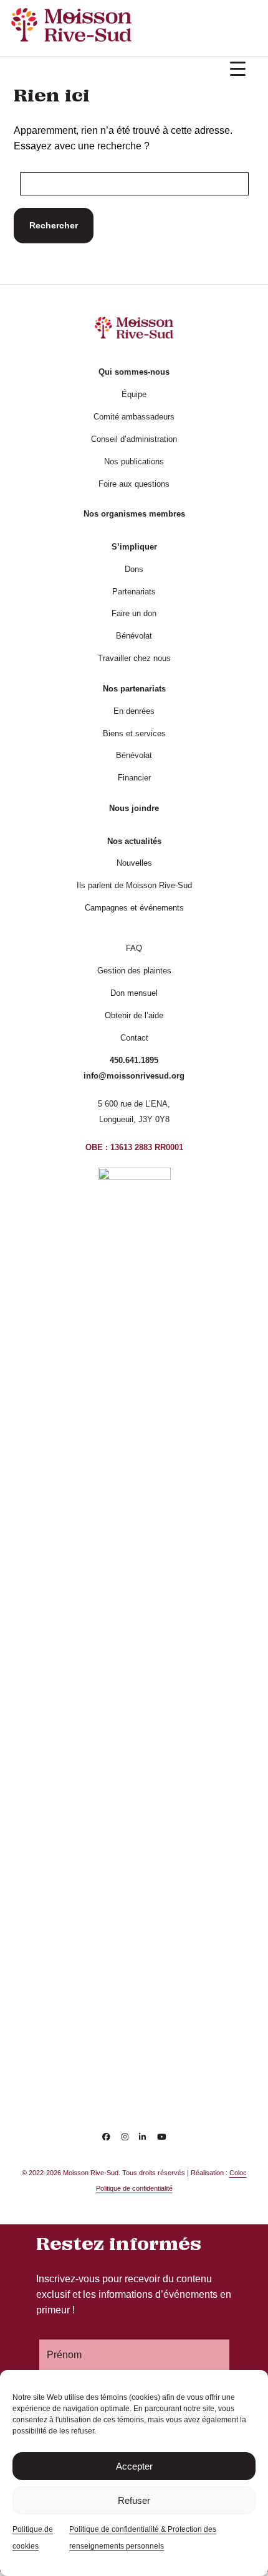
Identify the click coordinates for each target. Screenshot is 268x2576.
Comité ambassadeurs (134, 417)
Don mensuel (134, 993)
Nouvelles (134, 863)
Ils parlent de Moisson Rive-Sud (134, 885)
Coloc (238, 2173)
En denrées (134, 711)
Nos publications (134, 461)
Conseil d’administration (134, 439)
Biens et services (134, 733)
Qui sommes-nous (134, 372)
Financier (134, 778)
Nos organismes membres (134, 514)
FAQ (134, 948)
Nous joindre (134, 808)
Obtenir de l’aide (134, 1015)
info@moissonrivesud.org (134, 1076)
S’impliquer (134, 547)
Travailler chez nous (134, 658)
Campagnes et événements (134, 908)
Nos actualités (134, 841)
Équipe (134, 394)
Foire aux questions (134, 484)
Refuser (134, 2500)
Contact (134, 1038)
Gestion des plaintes (134, 971)
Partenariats (134, 592)
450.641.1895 (134, 1060)
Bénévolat (134, 636)
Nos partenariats (134, 689)
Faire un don (134, 613)
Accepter (134, 2466)
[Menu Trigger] (238, 69)
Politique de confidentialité (134, 2188)
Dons (134, 569)
